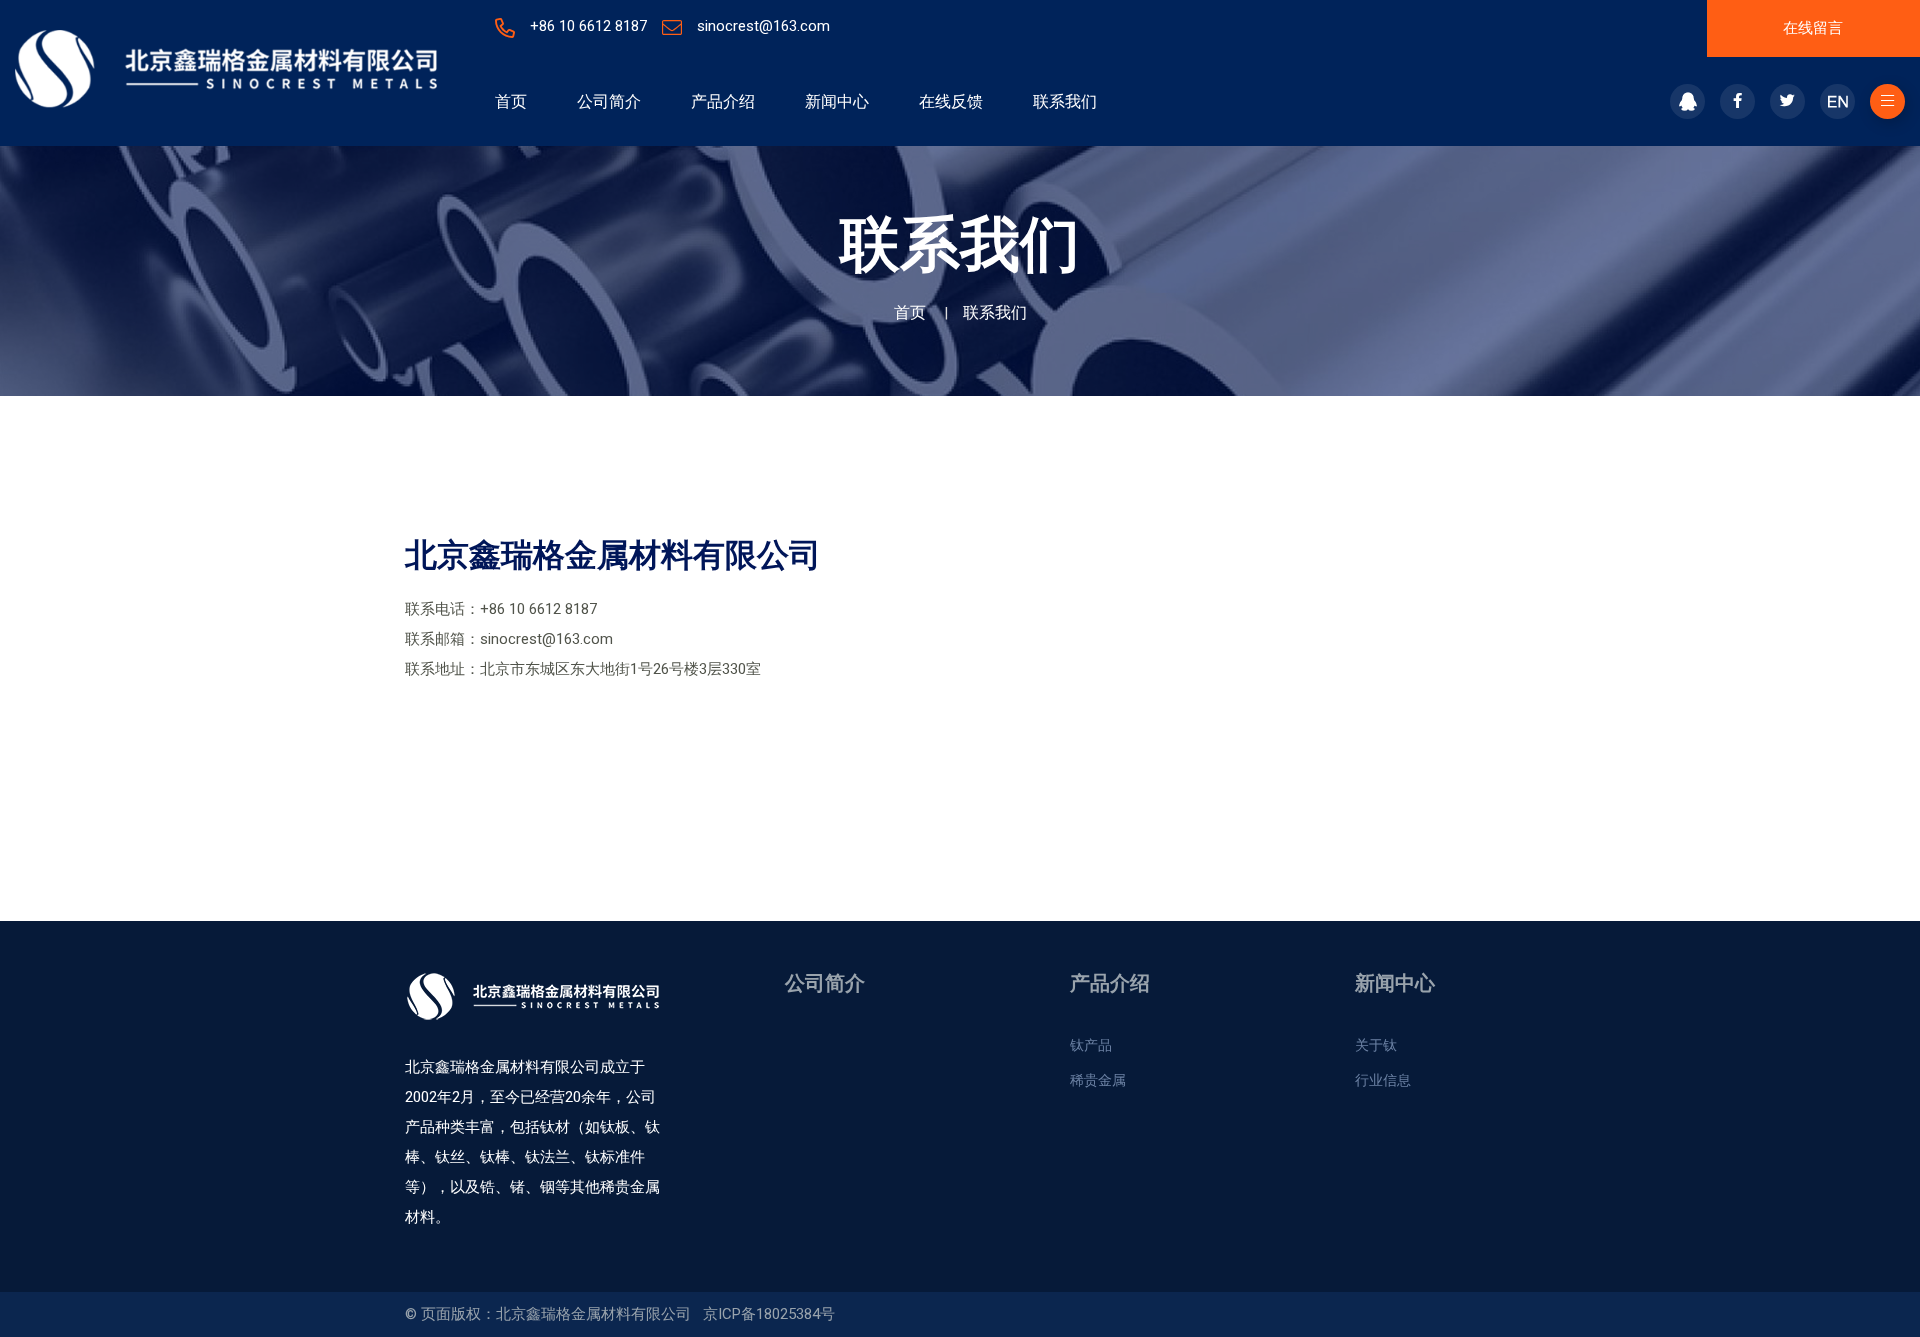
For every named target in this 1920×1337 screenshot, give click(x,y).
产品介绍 (723, 101)
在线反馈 (951, 101)
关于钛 (1376, 1045)
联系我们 (1065, 101)
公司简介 (609, 101)
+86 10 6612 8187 (588, 26)
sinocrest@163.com (763, 26)
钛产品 (1091, 1045)
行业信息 (1383, 1080)
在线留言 (1813, 28)
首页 (511, 101)
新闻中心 (837, 101)
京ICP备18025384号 (769, 1314)
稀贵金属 (1098, 1080)
